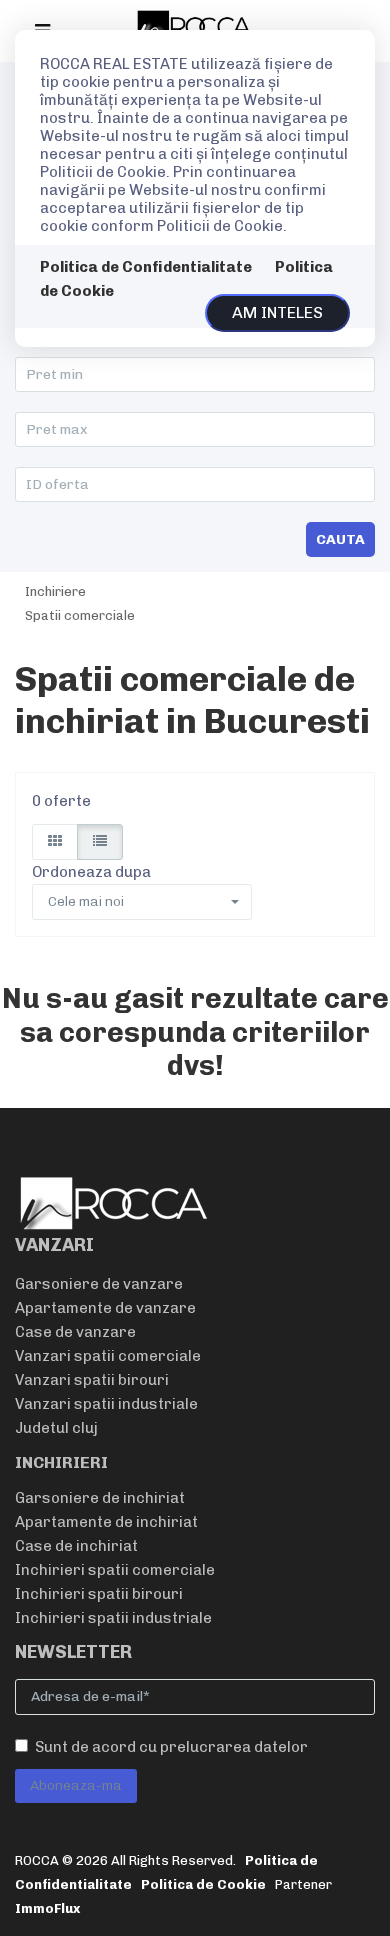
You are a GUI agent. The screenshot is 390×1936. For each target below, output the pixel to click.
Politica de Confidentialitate (146, 267)
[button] (142, 902)
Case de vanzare (75, 1332)
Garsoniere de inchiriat (100, 1498)
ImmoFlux (47, 1908)
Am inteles (277, 312)
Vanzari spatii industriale (106, 1404)
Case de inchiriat (76, 1546)
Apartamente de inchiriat (106, 1522)
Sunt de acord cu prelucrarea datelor (171, 1747)
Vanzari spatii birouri (92, 1380)
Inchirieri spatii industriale (113, 1618)
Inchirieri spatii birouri (99, 1594)
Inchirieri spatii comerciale (115, 1570)
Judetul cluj (56, 1428)
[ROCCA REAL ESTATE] (195, 25)
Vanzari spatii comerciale (108, 1356)
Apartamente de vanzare (105, 1308)
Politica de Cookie (203, 1884)
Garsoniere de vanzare (99, 1284)
